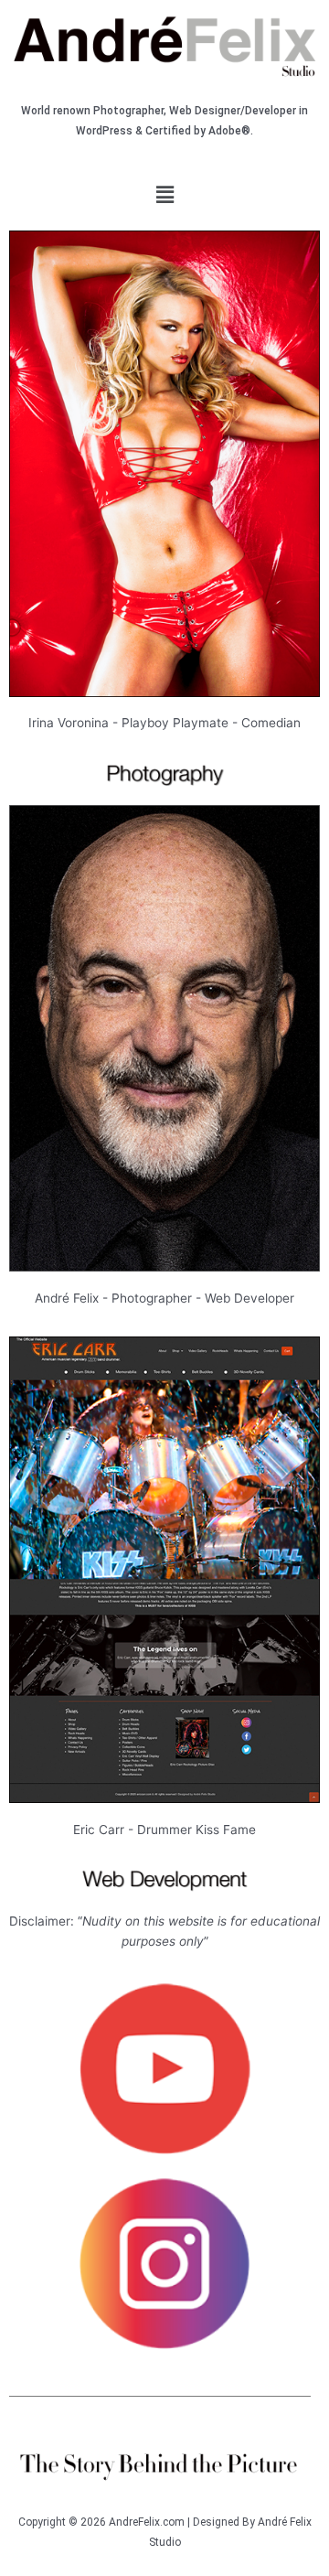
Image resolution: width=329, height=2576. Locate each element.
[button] (164, 194)
